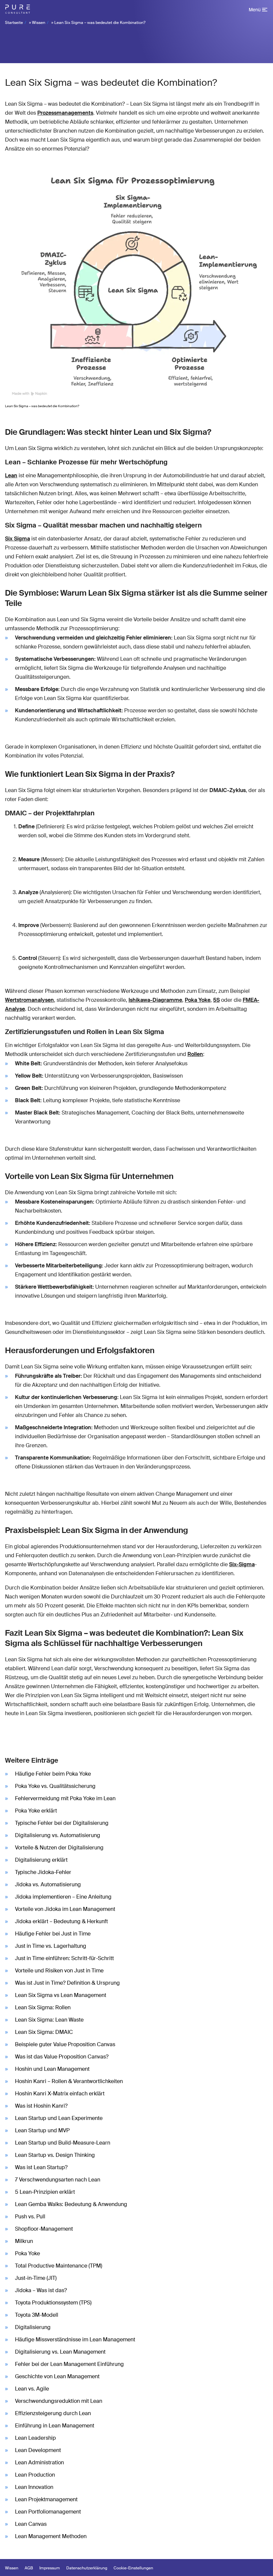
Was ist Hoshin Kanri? (41, 2106)
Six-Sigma (242, 1564)
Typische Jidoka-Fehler (43, 1872)
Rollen (195, 1054)
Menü (255, 10)
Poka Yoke (198, 1000)
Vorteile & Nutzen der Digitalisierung (59, 1848)
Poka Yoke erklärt (36, 1811)
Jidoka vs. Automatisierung (48, 1884)
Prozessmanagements (65, 113)
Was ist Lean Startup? (41, 2167)
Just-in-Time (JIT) (36, 2278)
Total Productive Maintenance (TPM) (59, 2266)
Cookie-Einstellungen (133, 2568)
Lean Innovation (34, 2487)
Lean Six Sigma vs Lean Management (61, 1995)
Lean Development (38, 2450)
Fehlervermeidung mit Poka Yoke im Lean (65, 1798)
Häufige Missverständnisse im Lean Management (75, 2340)
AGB (29, 2568)
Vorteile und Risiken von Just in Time (59, 1971)
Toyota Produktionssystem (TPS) (53, 2303)
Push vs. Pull (30, 2217)
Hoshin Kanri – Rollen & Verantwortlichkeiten (69, 2081)
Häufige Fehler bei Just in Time (53, 1934)
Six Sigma (17, 539)
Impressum (50, 2568)
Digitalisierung (33, 2327)
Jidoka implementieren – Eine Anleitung (63, 1897)
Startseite (14, 23)
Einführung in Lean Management (55, 2426)
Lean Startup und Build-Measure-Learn (63, 2143)
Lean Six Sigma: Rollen (43, 2007)
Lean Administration (39, 2462)
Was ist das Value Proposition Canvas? (62, 2057)
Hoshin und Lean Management (52, 2069)
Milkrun (24, 2241)
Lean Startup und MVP (42, 2130)
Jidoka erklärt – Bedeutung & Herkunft (61, 1921)
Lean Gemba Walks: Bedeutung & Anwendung (71, 2204)
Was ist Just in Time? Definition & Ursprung (67, 1983)
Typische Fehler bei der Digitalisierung (62, 1823)
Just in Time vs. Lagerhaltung (51, 1946)
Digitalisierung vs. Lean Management (60, 2352)
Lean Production (35, 2475)
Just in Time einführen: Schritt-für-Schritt (64, 1958)
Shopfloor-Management (44, 2229)
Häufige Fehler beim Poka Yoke (53, 1774)
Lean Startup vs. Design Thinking (55, 2155)
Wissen (39, 23)
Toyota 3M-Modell (37, 2315)
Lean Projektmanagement (46, 2499)
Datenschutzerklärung (87, 2568)
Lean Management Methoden (51, 2536)
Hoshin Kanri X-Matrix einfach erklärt (60, 2094)
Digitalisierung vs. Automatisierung (58, 1835)
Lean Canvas (31, 2524)
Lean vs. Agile (32, 2389)
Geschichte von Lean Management (57, 2376)
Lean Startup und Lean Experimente (59, 2118)
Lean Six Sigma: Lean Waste (49, 2020)
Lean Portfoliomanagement (48, 2512)
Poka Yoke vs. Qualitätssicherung (55, 1786)
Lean (11, 475)
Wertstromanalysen (29, 1000)
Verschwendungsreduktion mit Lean (59, 2401)
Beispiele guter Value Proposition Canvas (65, 2044)
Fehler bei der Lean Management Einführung (69, 2364)
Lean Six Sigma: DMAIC (44, 2032)
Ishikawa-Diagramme (155, 1000)
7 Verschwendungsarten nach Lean (58, 2180)
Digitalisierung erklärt (41, 1860)
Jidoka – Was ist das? (41, 2290)
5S (216, 1000)
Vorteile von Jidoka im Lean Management (65, 1909)
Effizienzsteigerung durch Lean (53, 2413)
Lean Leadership (35, 2438)
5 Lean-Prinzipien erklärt (45, 2192)
